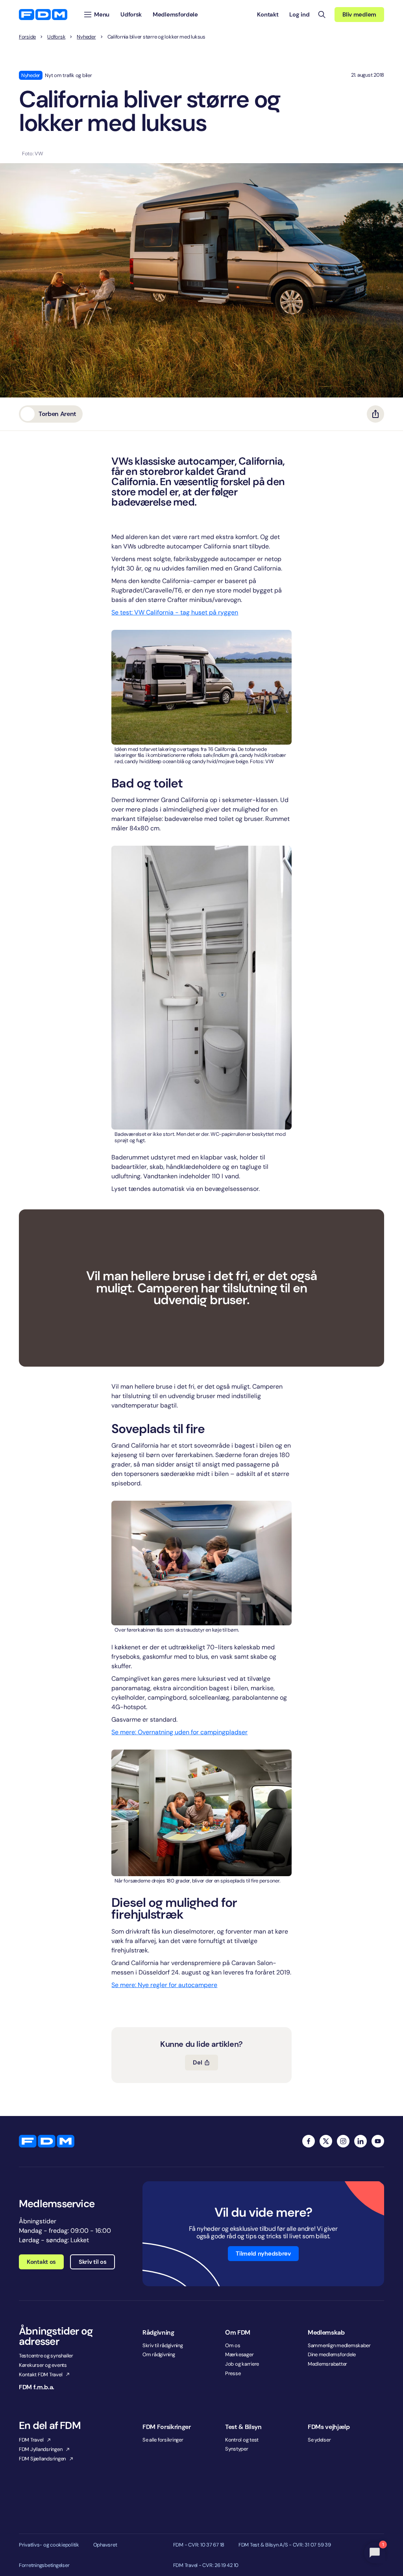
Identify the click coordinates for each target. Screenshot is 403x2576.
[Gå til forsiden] (43, 15)
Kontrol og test (242, 2440)
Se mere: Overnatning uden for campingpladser (179, 1732)
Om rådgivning (159, 2354)
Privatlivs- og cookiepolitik (49, 2545)
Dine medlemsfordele (332, 2354)
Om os (233, 2345)
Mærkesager (239, 2354)
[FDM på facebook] (309, 2141)
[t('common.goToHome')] (47, 2141)
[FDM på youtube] (378, 2141)
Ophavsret (105, 2545)
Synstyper (237, 2449)
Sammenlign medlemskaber (339, 2345)
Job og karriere (242, 2364)
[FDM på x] (326, 2141)
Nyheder (86, 37)
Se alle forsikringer (163, 2440)
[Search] (322, 15)
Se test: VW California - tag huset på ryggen (175, 612)
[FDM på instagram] (343, 2141)
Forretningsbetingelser (44, 2565)
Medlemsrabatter (327, 2364)
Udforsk (56, 37)
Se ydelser (319, 2440)
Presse (233, 2373)
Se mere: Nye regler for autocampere (164, 1985)
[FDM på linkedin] (360, 2141)
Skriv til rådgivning (163, 2345)
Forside (27, 37)
